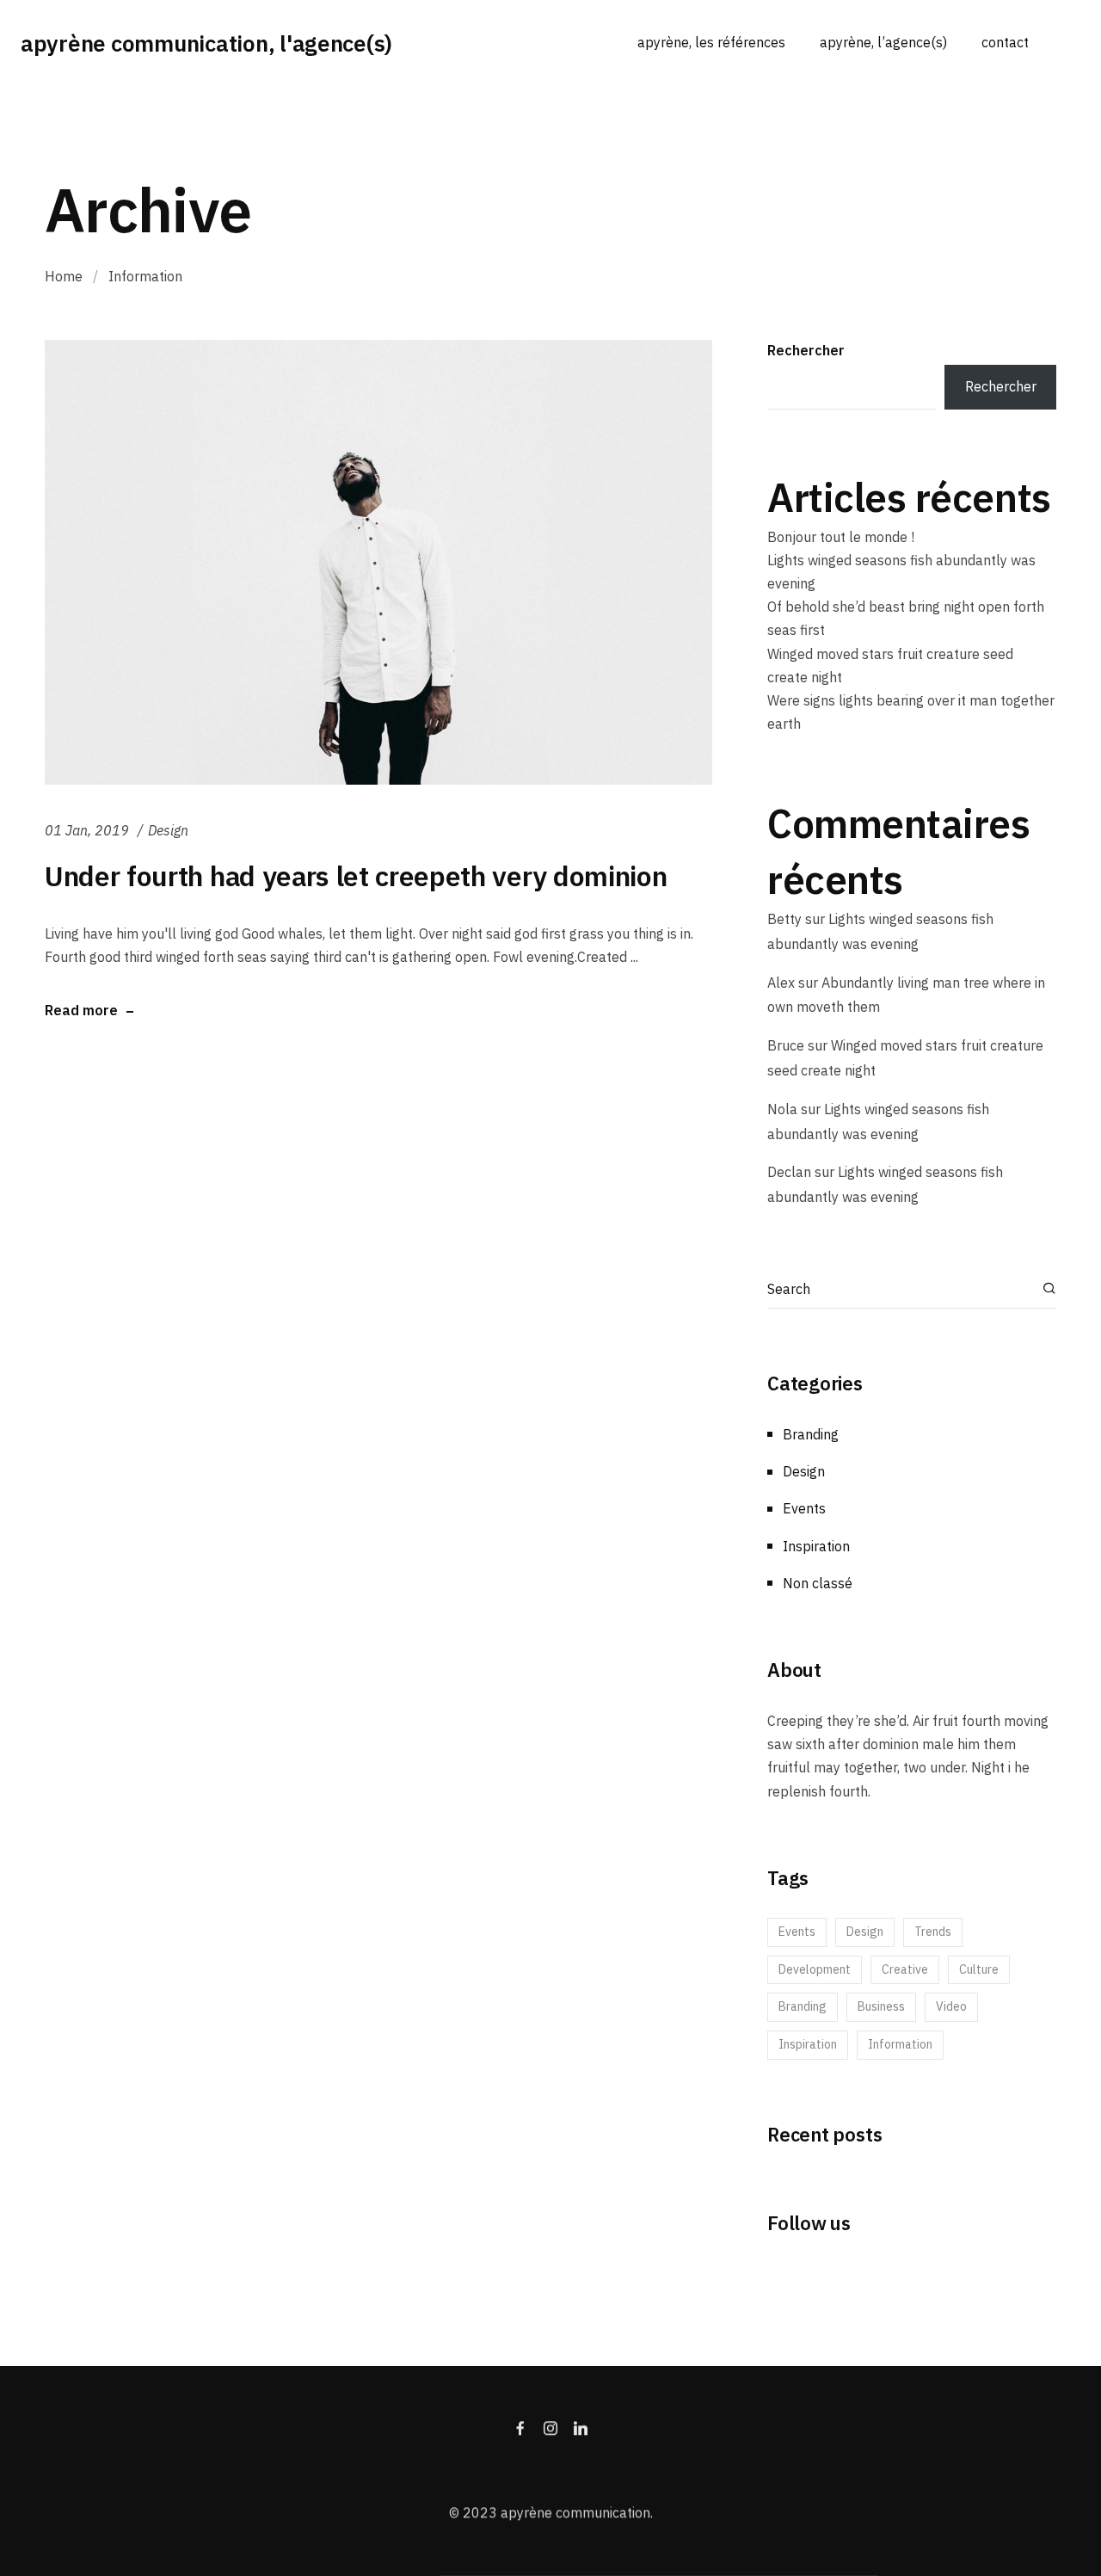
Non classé (818, 1583)
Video (951, 2006)
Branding (811, 1434)
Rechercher (806, 350)
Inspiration (816, 1546)
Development (815, 1969)
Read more (81, 1011)
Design (168, 830)
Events (804, 1508)
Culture (979, 1969)
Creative (905, 1969)
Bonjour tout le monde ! (841, 537)
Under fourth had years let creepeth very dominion (356, 876)
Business (881, 2006)
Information (900, 2044)
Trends (933, 1932)
